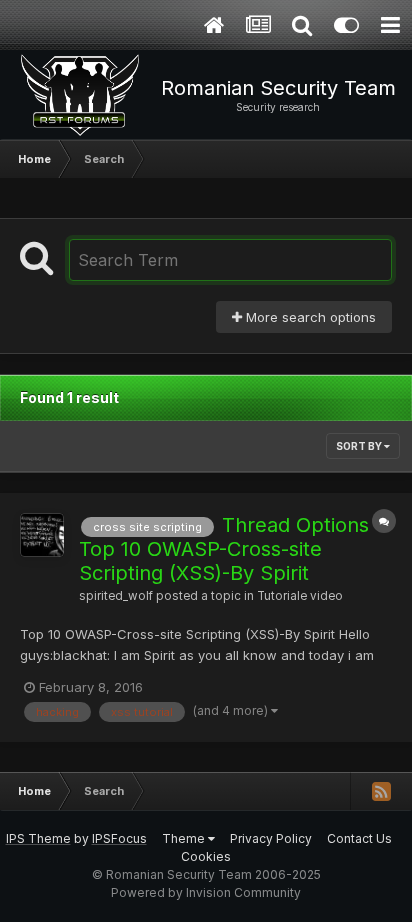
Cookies (206, 856)
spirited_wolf (116, 596)
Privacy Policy (271, 838)
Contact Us (359, 838)
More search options (309, 317)
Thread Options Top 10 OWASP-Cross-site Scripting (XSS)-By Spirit (224, 549)
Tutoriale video (300, 596)
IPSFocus (119, 838)
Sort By (360, 446)
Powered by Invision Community (206, 892)
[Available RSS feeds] (381, 791)
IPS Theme (38, 838)
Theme (185, 838)
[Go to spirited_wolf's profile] (42, 535)
